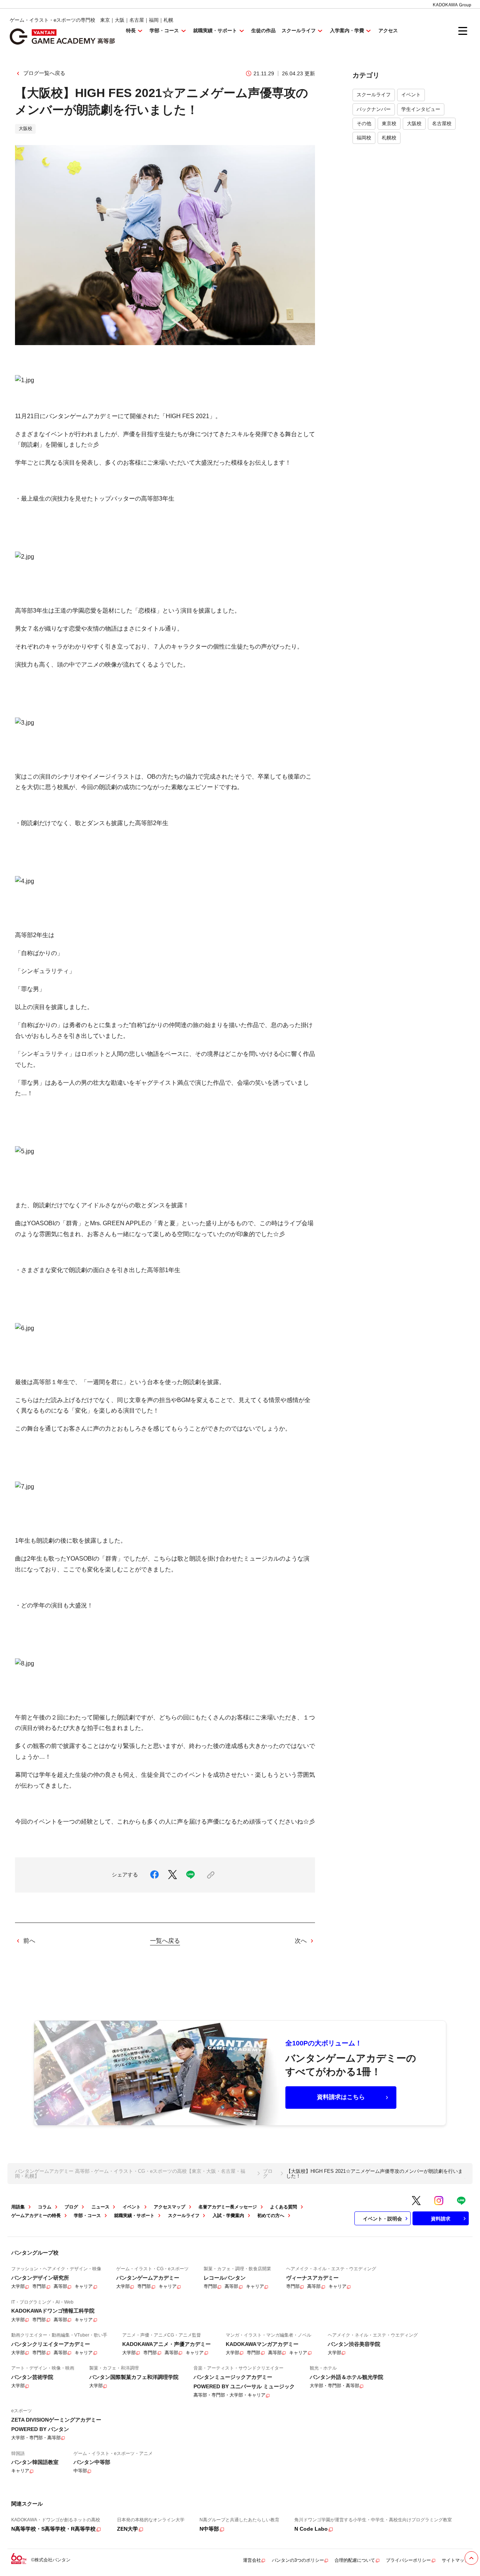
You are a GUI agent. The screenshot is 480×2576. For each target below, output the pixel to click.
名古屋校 (442, 123)
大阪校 (414, 123)
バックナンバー (374, 109)
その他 (364, 123)
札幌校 (389, 138)
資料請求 (441, 2219)
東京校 (389, 123)
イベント (411, 95)
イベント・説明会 (382, 2219)
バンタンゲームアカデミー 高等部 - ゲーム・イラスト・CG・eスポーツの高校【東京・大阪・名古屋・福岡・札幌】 (130, 2174)
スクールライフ (374, 95)
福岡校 (364, 138)
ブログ (268, 2174)
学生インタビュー (421, 109)
